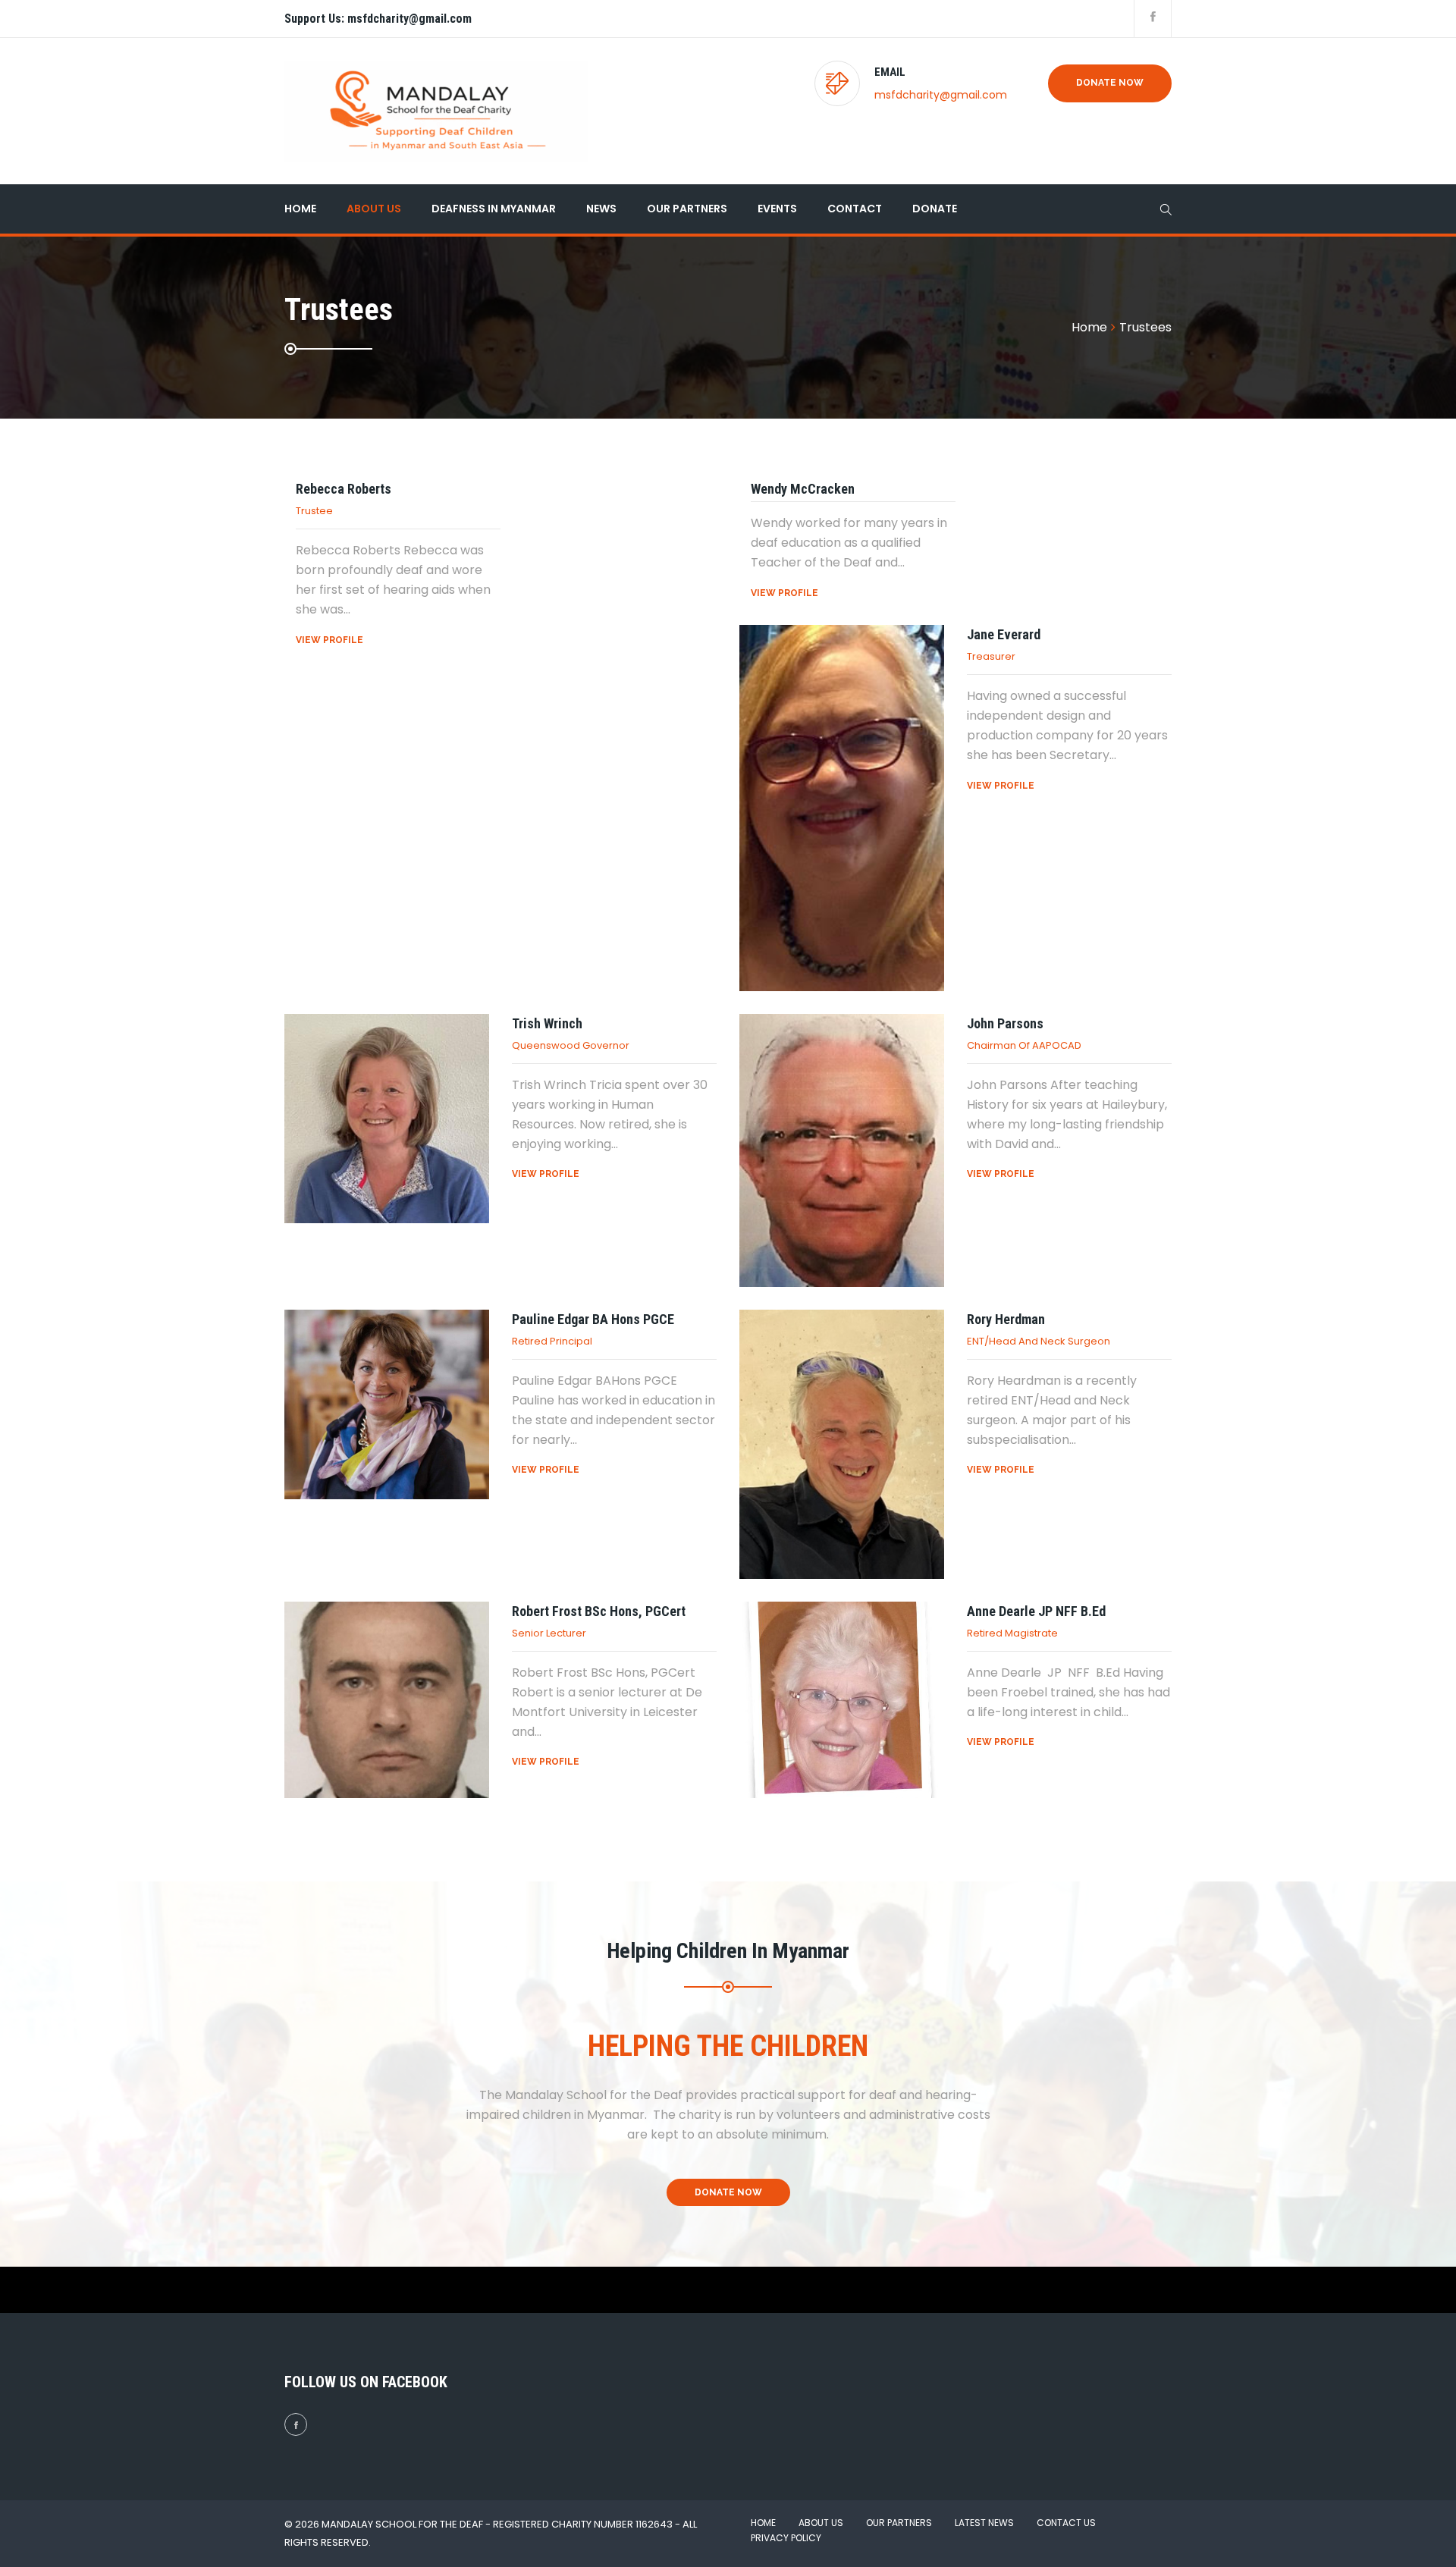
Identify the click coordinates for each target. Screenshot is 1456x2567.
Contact (855, 209)
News (601, 209)
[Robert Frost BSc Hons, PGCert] (387, 1700)
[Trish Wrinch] (387, 1119)
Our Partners (687, 209)
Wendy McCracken (803, 489)
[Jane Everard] (842, 808)
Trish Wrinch (547, 1023)
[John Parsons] (842, 1150)
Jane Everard (1004, 634)
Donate (935, 209)
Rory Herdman (1006, 1319)
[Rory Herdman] (842, 1444)
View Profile (329, 640)
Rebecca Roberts (344, 489)
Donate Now (1110, 83)
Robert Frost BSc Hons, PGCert (599, 1611)
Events (777, 209)
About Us (374, 209)
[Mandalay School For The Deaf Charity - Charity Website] (436, 111)
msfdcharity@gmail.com (941, 95)
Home (300, 209)
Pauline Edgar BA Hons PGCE (593, 1319)
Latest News (984, 2523)
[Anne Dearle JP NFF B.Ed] (842, 1700)
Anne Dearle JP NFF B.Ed (1036, 1611)
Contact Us (1066, 2523)
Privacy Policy (786, 2538)
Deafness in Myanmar (494, 209)
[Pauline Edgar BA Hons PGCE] (387, 1404)
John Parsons (1005, 1023)
